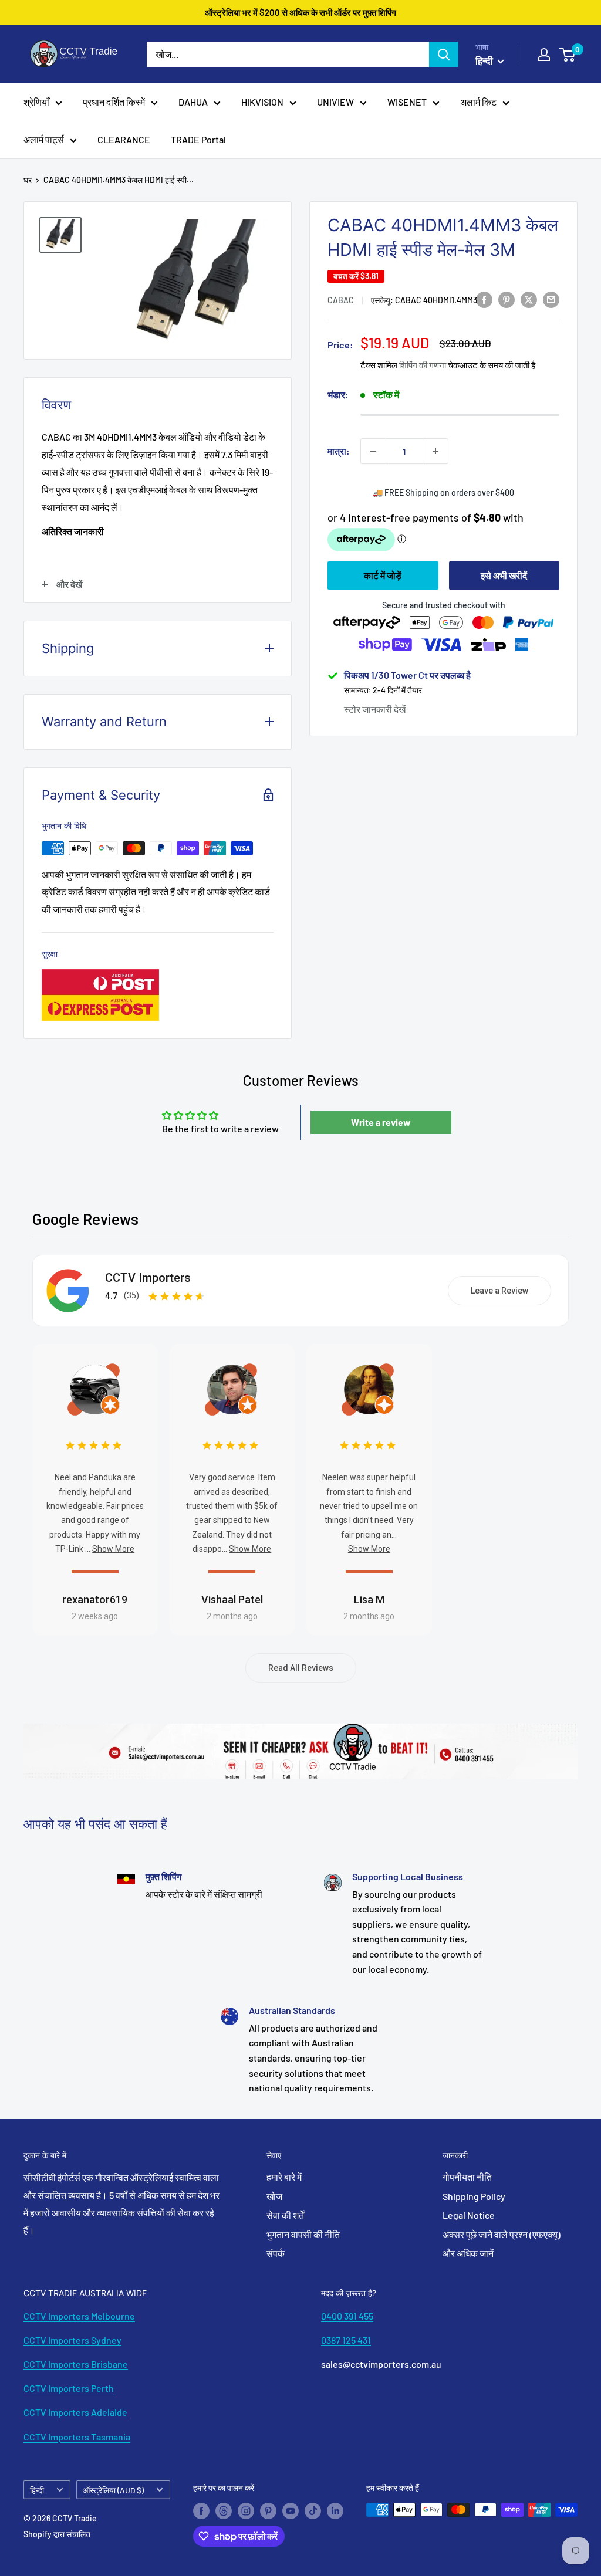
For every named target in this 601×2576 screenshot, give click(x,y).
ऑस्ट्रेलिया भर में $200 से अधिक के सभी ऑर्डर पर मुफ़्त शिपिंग (300, 12)
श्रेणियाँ (36, 102)
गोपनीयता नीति (467, 2177)
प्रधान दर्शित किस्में (114, 102)
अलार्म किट (478, 102)
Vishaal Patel (232, 1600)
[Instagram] (246, 2511)
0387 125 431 (346, 2340)
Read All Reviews (301, 1668)
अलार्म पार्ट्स (44, 139)
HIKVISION (262, 102)
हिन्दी (37, 2490)
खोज (274, 2196)
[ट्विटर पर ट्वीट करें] (529, 299)
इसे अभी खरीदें (504, 575)
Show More (113, 1549)
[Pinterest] (268, 2511)
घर (28, 180)
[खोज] (444, 55)
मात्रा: (339, 451)
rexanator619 (95, 1600)
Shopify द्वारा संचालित (57, 2534)
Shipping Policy (474, 2196)
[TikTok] (313, 2511)
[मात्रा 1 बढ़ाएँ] (435, 451)
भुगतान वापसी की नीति (303, 2234)
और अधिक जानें (468, 2253)
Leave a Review (499, 1291)
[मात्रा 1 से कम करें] (373, 451)
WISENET (407, 102)
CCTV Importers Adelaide (75, 2412)
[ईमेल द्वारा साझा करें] (551, 299)
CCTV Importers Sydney (72, 2340)
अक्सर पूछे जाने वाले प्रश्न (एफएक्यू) (502, 2234)
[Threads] (224, 2511)
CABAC (341, 300)
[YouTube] (291, 2511)
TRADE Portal (198, 139)
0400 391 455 (347, 2316)
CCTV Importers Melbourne (79, 2316)
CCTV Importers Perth (69, 2388)
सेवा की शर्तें (285, 2215)
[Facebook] (201, 2511)
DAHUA (193, 102)
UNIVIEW (335, 102)
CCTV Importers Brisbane (76, 2364)
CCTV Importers (148, 1278)
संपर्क (276, 2253)
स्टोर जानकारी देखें (375, 709)
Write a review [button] (381, 1122)
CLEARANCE (124, 139)
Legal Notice (469, 2215)
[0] (568, 55)
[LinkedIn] (335, 2511)
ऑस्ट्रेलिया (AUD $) (113, 2490)
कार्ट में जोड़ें (383, 575)
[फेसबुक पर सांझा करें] (484, 299)
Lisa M (369, 1600)
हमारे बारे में (284, 2177)
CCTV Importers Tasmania (77, 2437)
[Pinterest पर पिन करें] (507, 299)
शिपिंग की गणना (423, 365)
